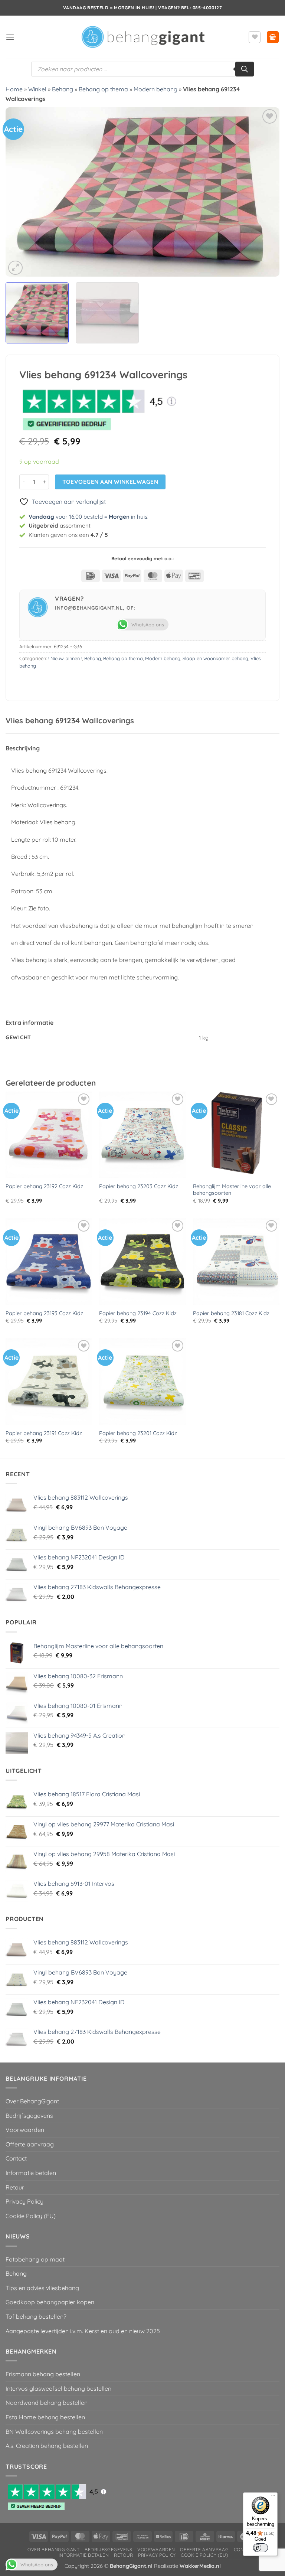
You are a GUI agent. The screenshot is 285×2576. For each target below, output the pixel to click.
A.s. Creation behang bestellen (47, 2446)
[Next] (265, 192)
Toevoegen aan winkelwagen (110, 482)
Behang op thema (103, 89)
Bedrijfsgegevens (29, 2116)
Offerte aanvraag (30, 2144)
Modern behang (155, 89)
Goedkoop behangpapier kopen (50, 2302)
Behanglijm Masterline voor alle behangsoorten (232, 1190)
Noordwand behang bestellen (47, 2403)
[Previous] (20, 192)
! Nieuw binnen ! (65, 658)
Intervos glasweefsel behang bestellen (58, 2388)
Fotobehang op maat (35, 2259)
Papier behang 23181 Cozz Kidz (231, 1313)
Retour (15, 2187)
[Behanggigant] (142, 37)
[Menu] (273, 2497)
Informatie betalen (31, 2173)
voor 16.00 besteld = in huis (88, 517)
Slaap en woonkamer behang (215, 658)
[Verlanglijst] (255, 37)
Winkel (37, 89)
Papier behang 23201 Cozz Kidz (138, 1433)
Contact (16, 2158)
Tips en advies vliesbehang (42, 2288)
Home (14, 89)
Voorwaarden (25, 2130)
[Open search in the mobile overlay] (142, 69)
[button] (10, 37)
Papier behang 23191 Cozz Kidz (44, 1433)
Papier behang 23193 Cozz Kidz (44, 1313)
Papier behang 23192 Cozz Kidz (44, 1186)
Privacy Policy (24, 2201)
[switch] (261, 2548)
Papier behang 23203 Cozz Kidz (139, 1186)
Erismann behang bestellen (43, 2374)
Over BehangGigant (32, 2101)
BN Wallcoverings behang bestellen (54, 2432)
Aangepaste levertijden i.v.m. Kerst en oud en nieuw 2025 (83, 2331)
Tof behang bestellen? (36, 2316)
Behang (63, 89)
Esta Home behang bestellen (45, 2417)
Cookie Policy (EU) (31, 2216)
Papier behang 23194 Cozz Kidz (138, 1313)
